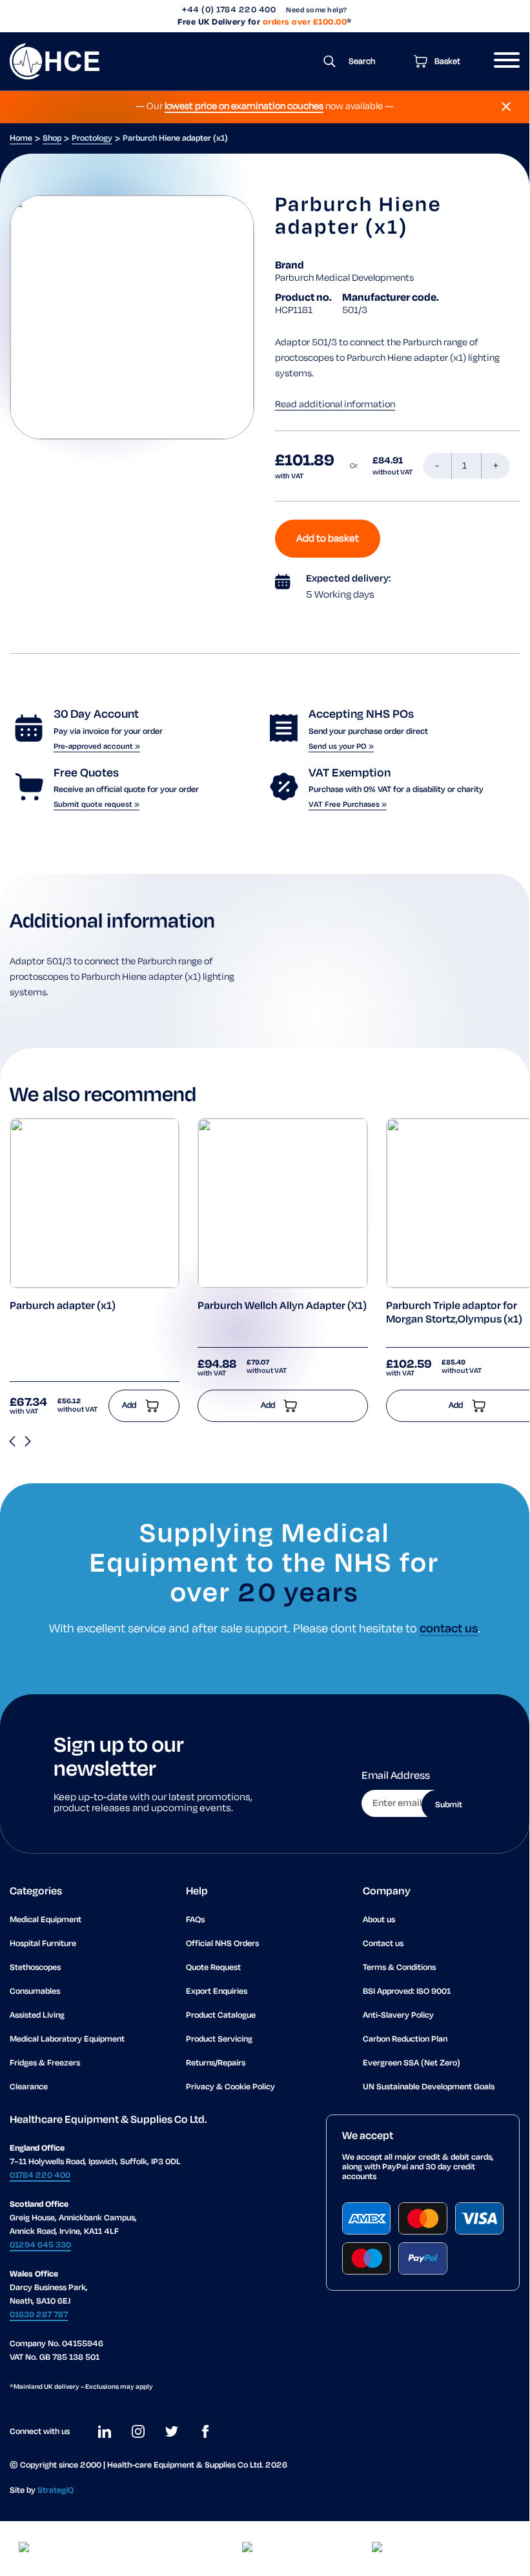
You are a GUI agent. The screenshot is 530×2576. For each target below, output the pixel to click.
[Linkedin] (105, 2431)
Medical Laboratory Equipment (67, 2039)
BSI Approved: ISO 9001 (407, 1992)
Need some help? (317, 10)
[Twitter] (172, 2431)
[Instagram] (138, 2431)
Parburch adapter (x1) (63, 1306)
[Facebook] (205, 2431)
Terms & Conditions (399, 1968)
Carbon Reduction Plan (405, 2039)
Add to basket (328, 539)
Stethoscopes (35, 1968)
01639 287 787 (39, 2315)
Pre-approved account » (97, 746)
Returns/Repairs (216, 2063)
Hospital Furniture (43, 1944)
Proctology (92, 138)
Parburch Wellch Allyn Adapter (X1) (282, 1306)
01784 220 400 (40, 2175)
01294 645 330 (40, 2245)
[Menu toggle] (502, 61)
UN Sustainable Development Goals (429, 2087)
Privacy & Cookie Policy (230, 2087)
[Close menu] (506, 106)
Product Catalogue (221, 2015)
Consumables (35, 1992)
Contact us (383, 1944)
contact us (449, 1629)
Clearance (29, 2087)
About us (379, 1920)
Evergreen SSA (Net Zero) (412, 2063)
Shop (52, 138)
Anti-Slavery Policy (398, 2015)
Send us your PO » (341, 746)
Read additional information (335, 405)
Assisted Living (37, 2015)
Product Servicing (219, 2039)
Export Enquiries (217, 1992)
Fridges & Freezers (45, 2063)
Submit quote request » (97, 805)
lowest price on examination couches (244, 106)
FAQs (195, 1920)
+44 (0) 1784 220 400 (229, 10)
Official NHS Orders (222, 1944)
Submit (449, 1805)
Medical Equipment (46, 1920)
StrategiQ (56, 2490)
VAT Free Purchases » (348, 805)
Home (21, 138)
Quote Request (213, 1968)
